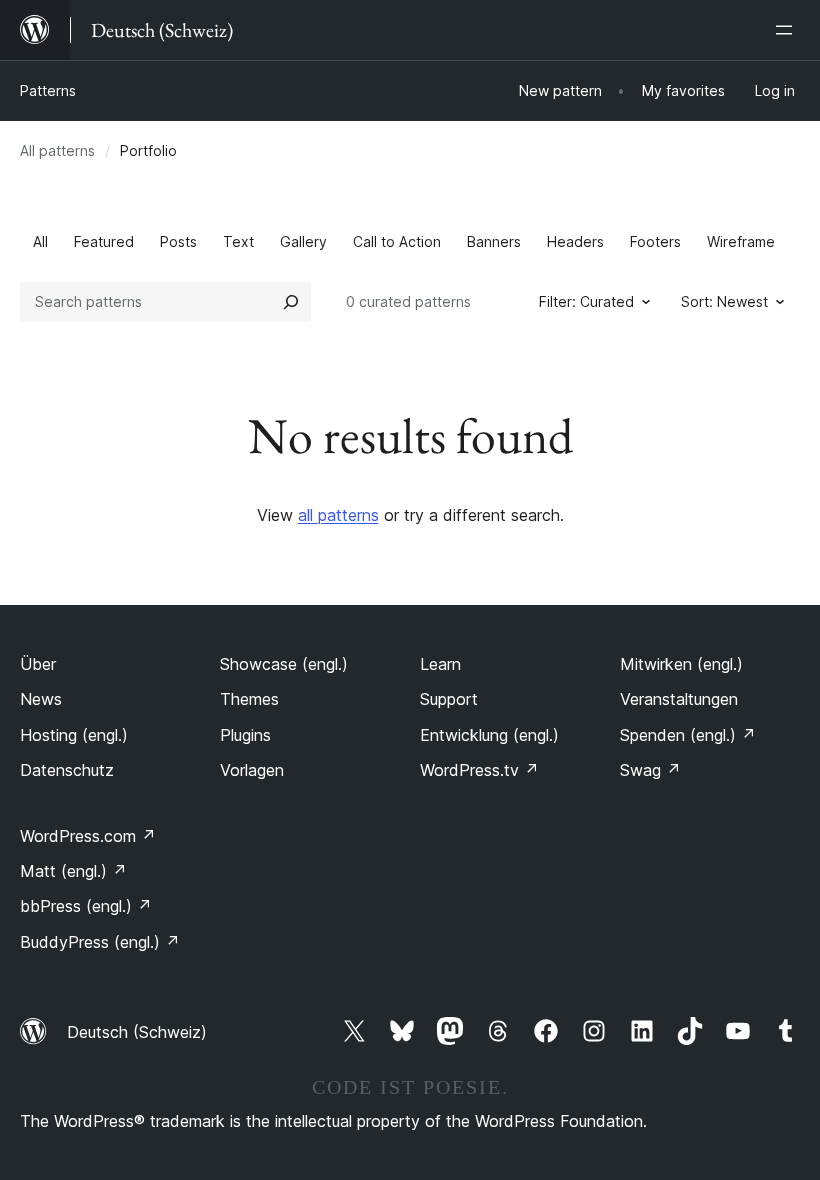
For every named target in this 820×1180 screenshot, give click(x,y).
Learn (440, 664)
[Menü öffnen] (788, 30)
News (41, 699)
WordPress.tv (479, 770)
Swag (650, 770)
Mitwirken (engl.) (681, 664)
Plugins (245, 735)
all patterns (338, 515)
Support (449, 699)
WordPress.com (88, 836)
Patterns (48, 90)
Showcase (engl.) (284, 664)
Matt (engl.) (73, 871)
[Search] (291, 302)
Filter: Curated (586, 301)
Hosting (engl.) (74, 735)
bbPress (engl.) (86, 906)
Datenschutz (67, 770)
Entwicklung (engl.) (489, 735)
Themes (249, 699)
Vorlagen (252, 770)
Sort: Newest (724, 301)
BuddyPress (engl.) (100, 942)
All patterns (57, 150)
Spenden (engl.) (688, 735)
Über (38, 664)
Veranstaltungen (679, 699)
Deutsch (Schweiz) (137, 1032)
